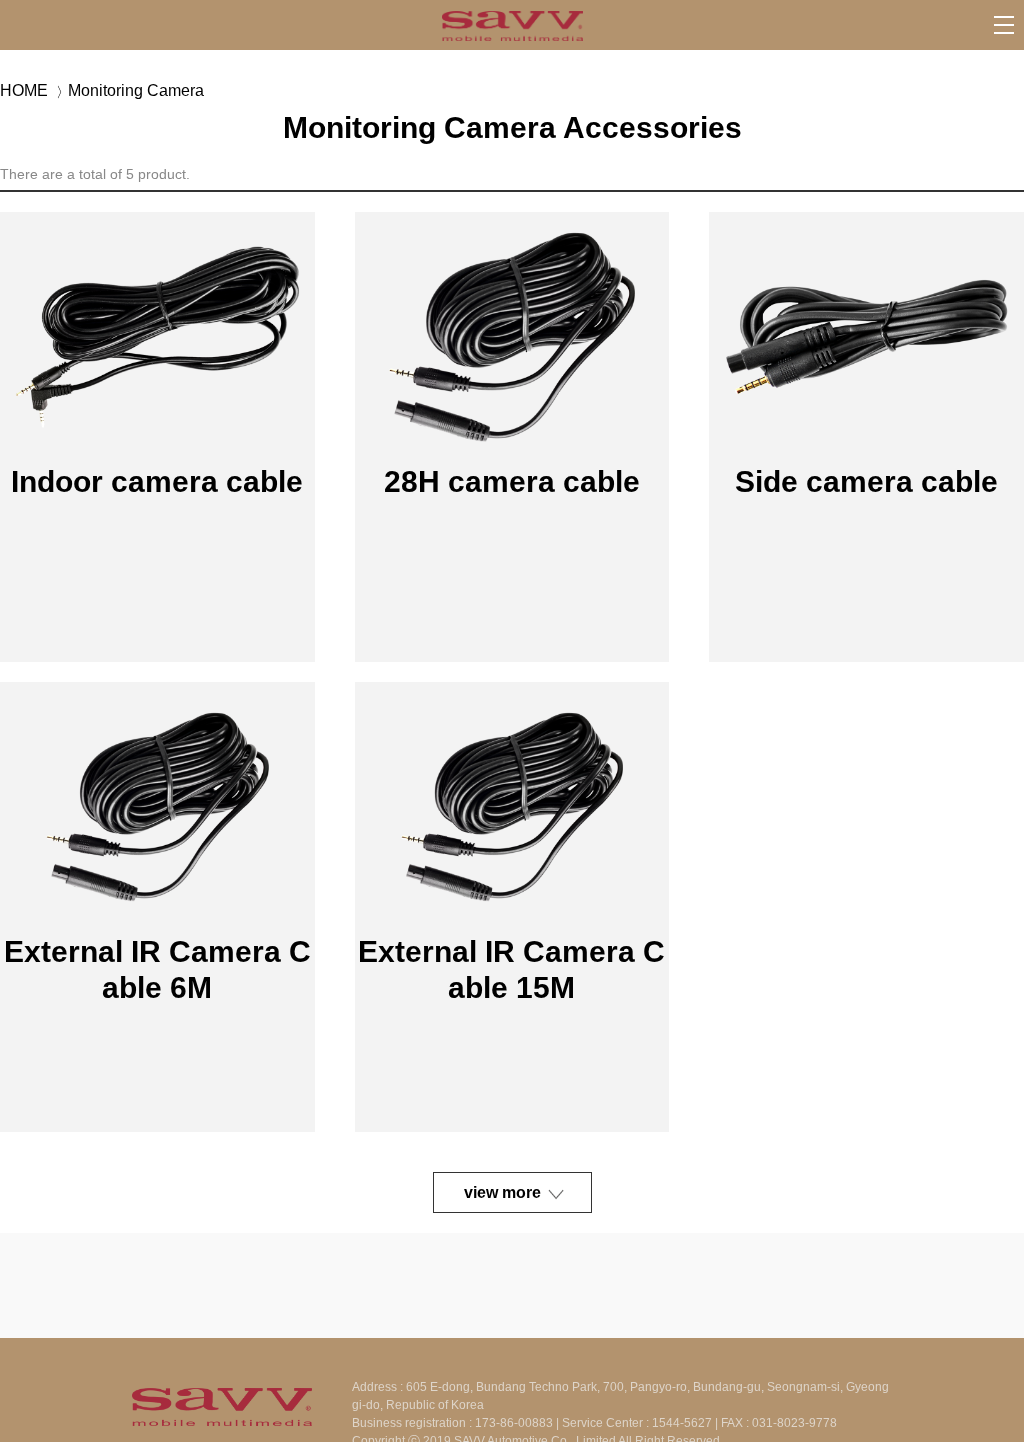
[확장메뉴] (1004, 25)
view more (502, 1192)
